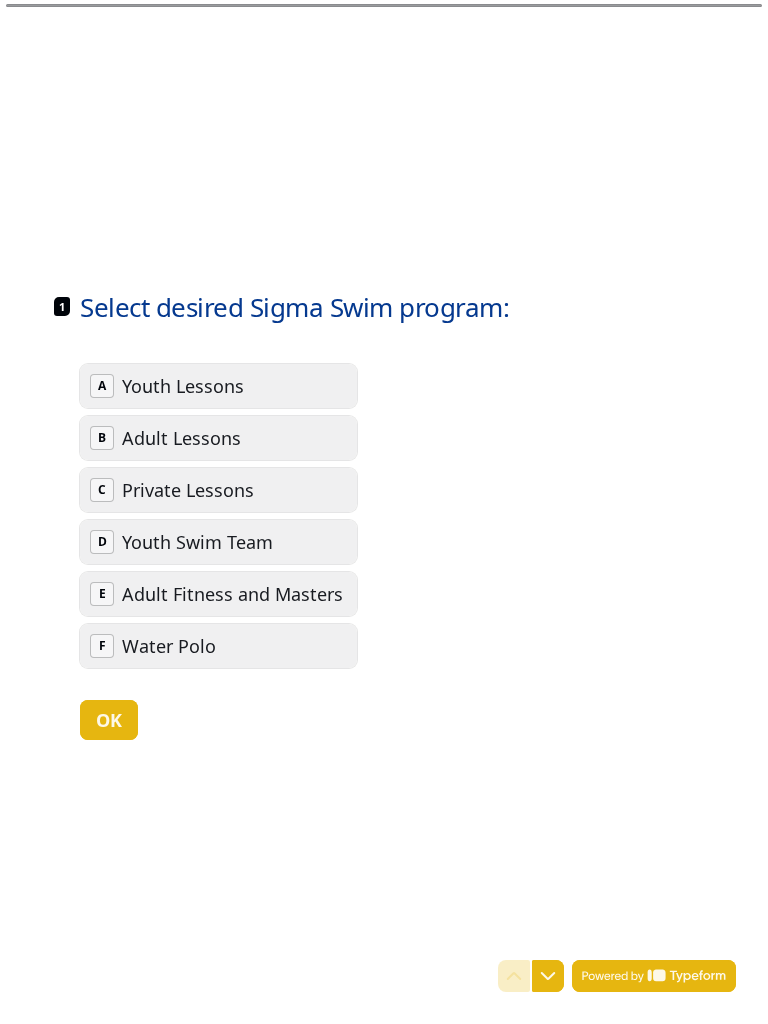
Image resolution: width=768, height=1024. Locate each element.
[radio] (218, 386)
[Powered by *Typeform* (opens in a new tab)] (654, 976)
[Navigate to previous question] (514, 976)
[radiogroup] (218, 516)
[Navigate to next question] (548, 976)
